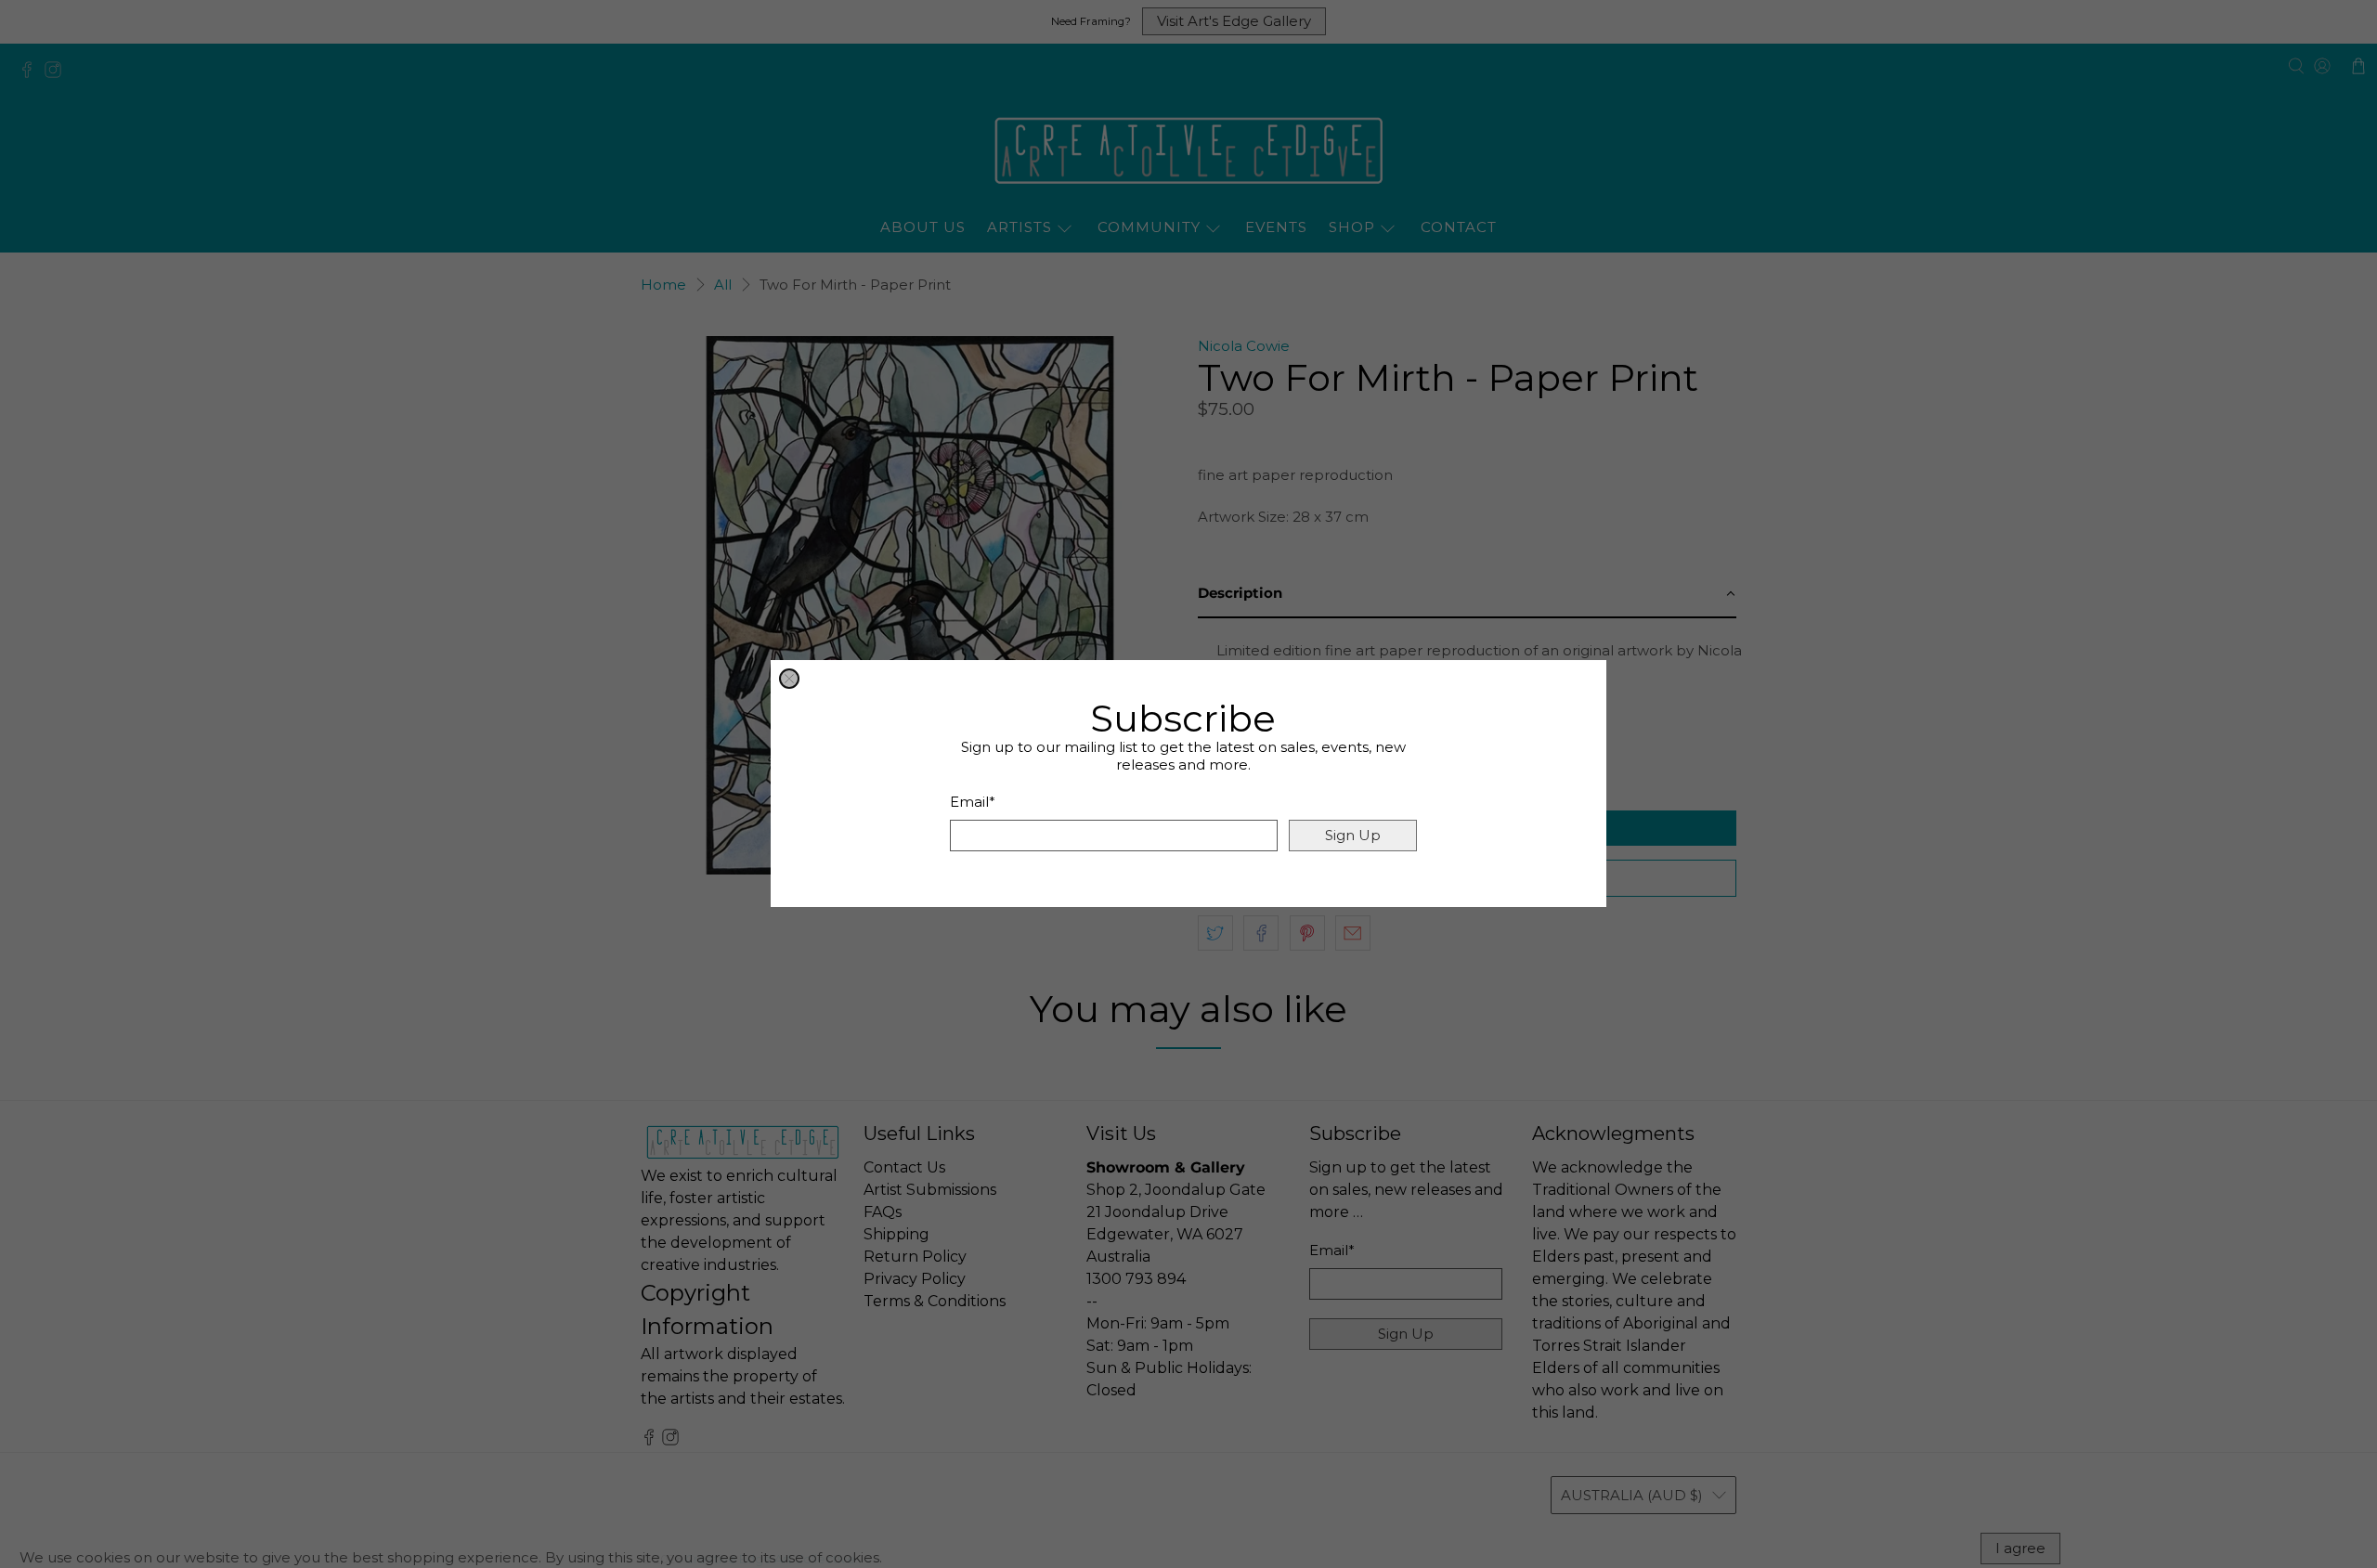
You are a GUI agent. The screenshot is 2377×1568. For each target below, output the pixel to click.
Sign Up (1353, 836)
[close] (789, 679)
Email (973, 803)
